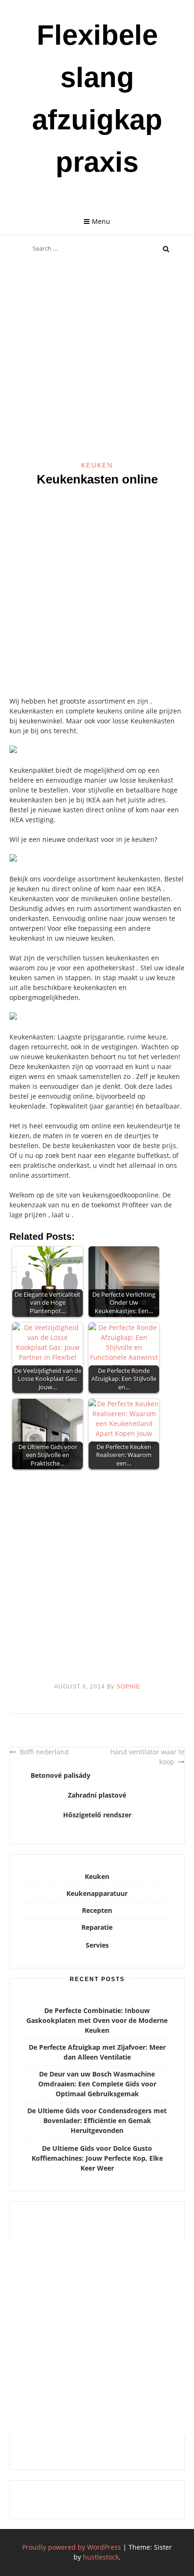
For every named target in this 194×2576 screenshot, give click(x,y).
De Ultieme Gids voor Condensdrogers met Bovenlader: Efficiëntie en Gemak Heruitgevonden (97, 2120)
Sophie (128, 1687)
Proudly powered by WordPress (72, 2547)
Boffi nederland (44, 1752)
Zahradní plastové (97, 1795)
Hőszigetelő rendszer (97, 1815)
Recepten (97, 1910)
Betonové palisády (61, 1775)
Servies (97, 1945)
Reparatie (97, 1927)
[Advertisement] (97, 360)
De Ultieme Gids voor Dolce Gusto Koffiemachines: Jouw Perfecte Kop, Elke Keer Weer (97, 2158)
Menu (101, 221)
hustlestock (101, 2557)
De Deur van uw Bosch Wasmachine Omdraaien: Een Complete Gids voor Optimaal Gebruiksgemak (97, 2084)
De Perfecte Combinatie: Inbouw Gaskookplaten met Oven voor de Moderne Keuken (97, 2020)
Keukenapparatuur (97, 1893)
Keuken (97, 465)
